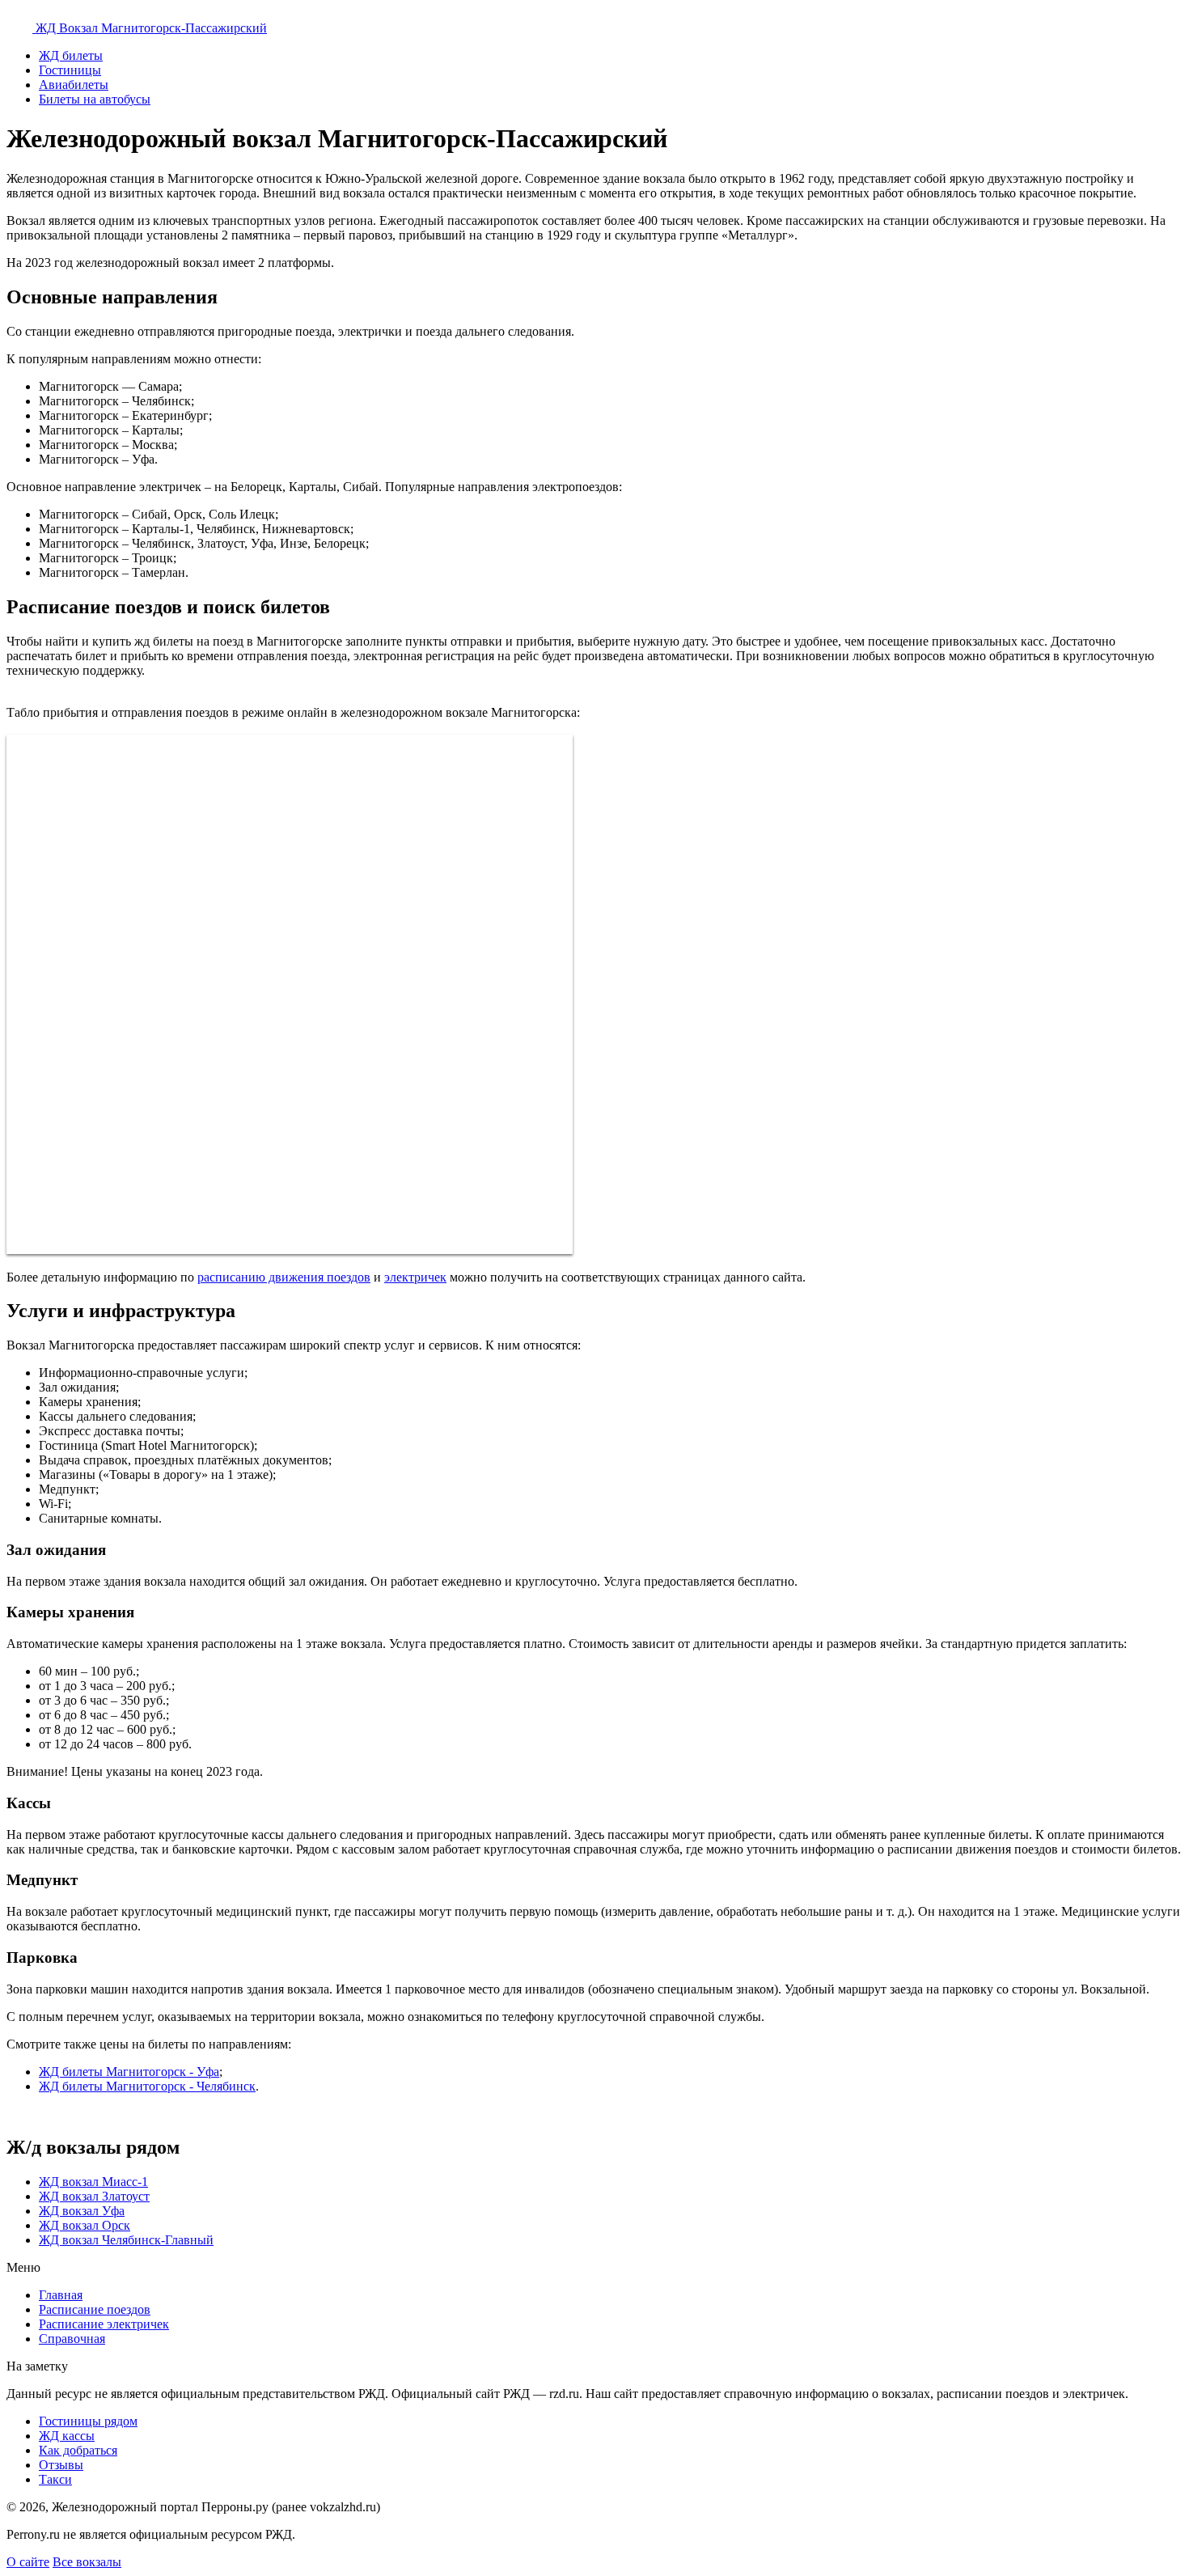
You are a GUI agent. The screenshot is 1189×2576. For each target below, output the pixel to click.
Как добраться (78, 2450)
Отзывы (61, 2465)
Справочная (72, 2339)
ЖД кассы (67, 2436)
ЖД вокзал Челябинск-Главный (126, 2240)
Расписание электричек (104, 2324)
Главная (61, 2295)
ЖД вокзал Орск (85, 2225)
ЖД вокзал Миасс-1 (93, 2182)
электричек (415, 1277)
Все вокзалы (87, 2562)
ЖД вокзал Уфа (82, 2211)
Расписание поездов (95, 2309)
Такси (55, 2479)
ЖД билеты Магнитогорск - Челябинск (147, 2086)
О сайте (28, 2562)
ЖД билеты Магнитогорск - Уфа (129, 2072)
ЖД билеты (71, 55)
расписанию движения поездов (284, 1277)
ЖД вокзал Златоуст (94, 2196)
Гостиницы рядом (88, 2421)
